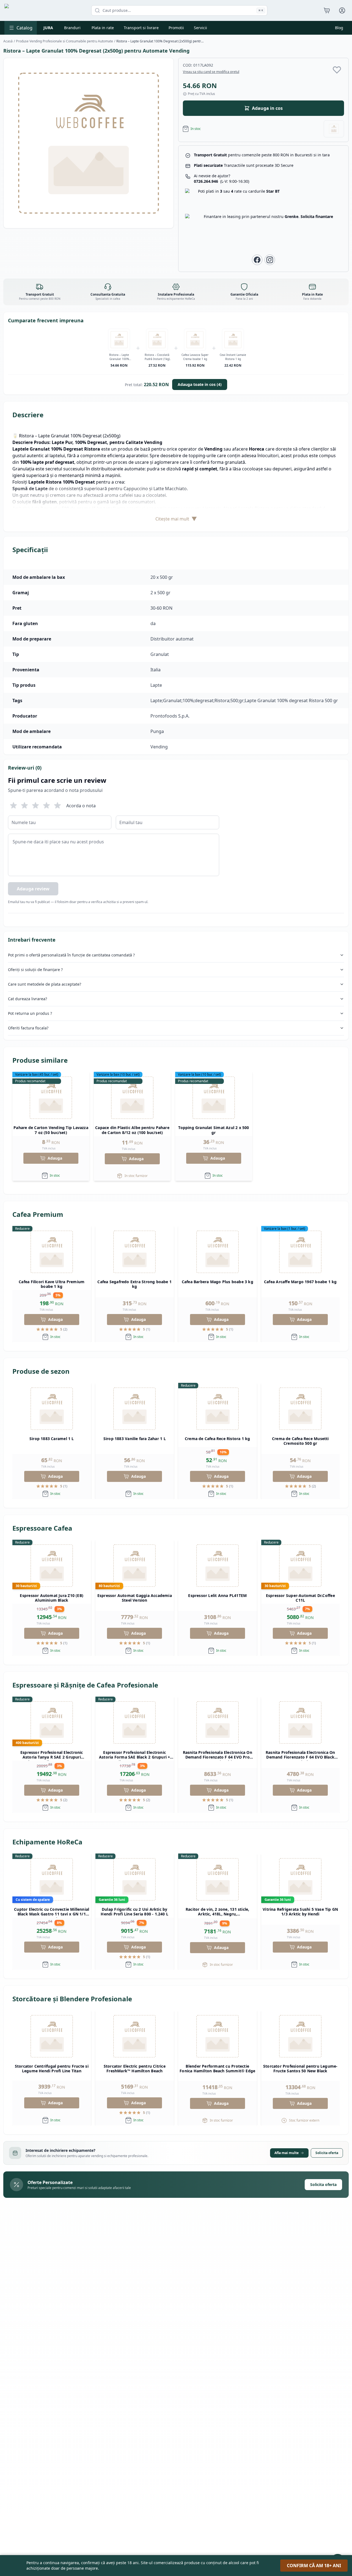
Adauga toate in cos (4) (200, 384)
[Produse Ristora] (334, 129)
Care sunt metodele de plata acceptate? (45, 984)
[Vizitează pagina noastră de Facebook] (257, 260)
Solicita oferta (327, 2153)
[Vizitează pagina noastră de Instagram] (270, 260)
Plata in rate (103, 28)
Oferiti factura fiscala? (28, 1028)
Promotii (176, 28)
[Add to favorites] (337, 70)
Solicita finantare (317, 216)
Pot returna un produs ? (30, 1013)
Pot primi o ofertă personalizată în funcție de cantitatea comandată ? (71, 955)
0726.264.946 (222, 181)
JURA (48, 28)
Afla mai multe (287, 2153)
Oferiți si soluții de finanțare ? (35, 970)
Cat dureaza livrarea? (28, 999)
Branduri (72, 28)
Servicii (200, 28)
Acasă (8, 41)
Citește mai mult (176, 519)
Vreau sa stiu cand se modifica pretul (211, 72)
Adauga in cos (267, 108)
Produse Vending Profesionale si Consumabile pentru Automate (64, 41)
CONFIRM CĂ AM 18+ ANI (314, 2566)
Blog (339, 28)
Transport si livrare (141, 28)
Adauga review (33, 889)
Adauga (55, 1158)
